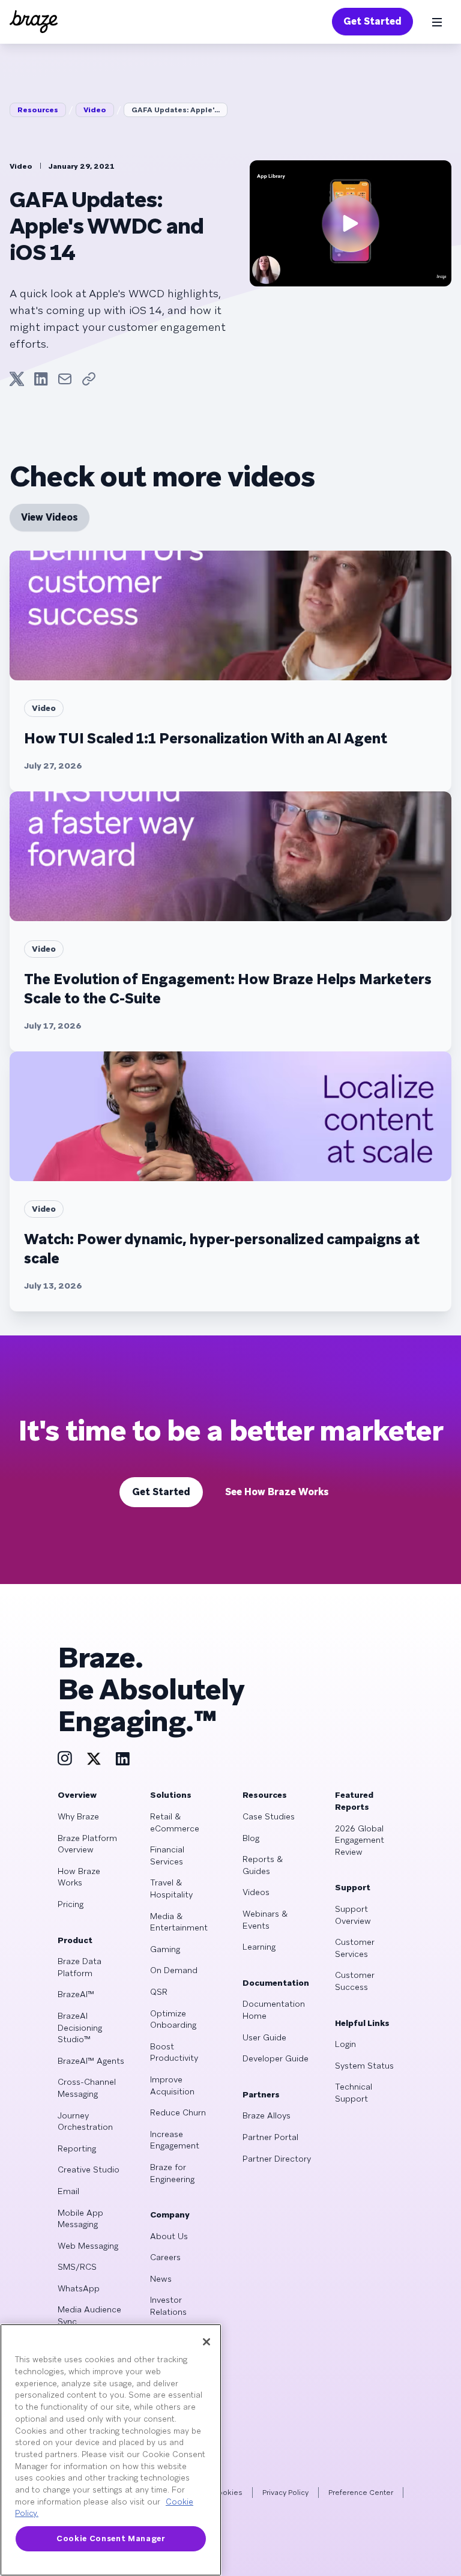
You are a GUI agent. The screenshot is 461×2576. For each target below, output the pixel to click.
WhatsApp (79, 2288)
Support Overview (353, 1915)
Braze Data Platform (80, 1967)
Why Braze (78, 1816)
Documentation (276, 1983)
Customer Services (355, 1948)
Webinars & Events (265, 1920)
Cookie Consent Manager (110, 2538)
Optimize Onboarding (173, 2019)
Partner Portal (270, 2137)
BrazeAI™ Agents (91, 2061)
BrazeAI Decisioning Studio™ (80, 2027)
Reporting (77, 2148)
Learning (259, 1947)
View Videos (50, 517)
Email (68, 2191)
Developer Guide (276, 2058)
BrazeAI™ (76, 1994)
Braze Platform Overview (87, 1844)
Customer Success (355, 1981)
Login (345, 2044)
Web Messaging (88, 2246)
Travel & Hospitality (171, 1888)
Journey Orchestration (85, 2121)
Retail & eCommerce (175, 1822)
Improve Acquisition (172, 2085)
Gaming (165, 1949)
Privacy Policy (285, 2493)
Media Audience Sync (89, 2315)
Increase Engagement (175, 2140)
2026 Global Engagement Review (360, 1840)
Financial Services (167, 1855)
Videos (256, 1892)
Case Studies (269, 1816)
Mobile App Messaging (80, 2219)
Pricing (71, 1904)
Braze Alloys (267, 2115)
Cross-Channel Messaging (87, 2088)
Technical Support (354, 2093)
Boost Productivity (174, 2052)
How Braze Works (79, 1877)
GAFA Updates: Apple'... (176, 110)
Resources (38, 110)
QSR (159, 1992)
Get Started (372, 21)
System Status (364, 2066)
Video (95, 110)
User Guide (264, 2037)
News (161, 2279)
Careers (165, 2257)
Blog (251, 1838)
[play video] (351, 223)
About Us (169, 2236)
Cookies (227, 2493)
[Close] (206, 2342)
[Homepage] (34, 22)
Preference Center (361, 2493)
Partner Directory (277, 2159)
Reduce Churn (178, 2112)
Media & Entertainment (179, 1922)
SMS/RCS (77, 2267)
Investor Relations (168, 2306)
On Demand (174, 1970)
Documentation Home (274, 2010)
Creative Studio (89, 2169)
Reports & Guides (263, 1865)
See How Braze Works (277, 1492)
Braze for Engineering (172, 2173)
